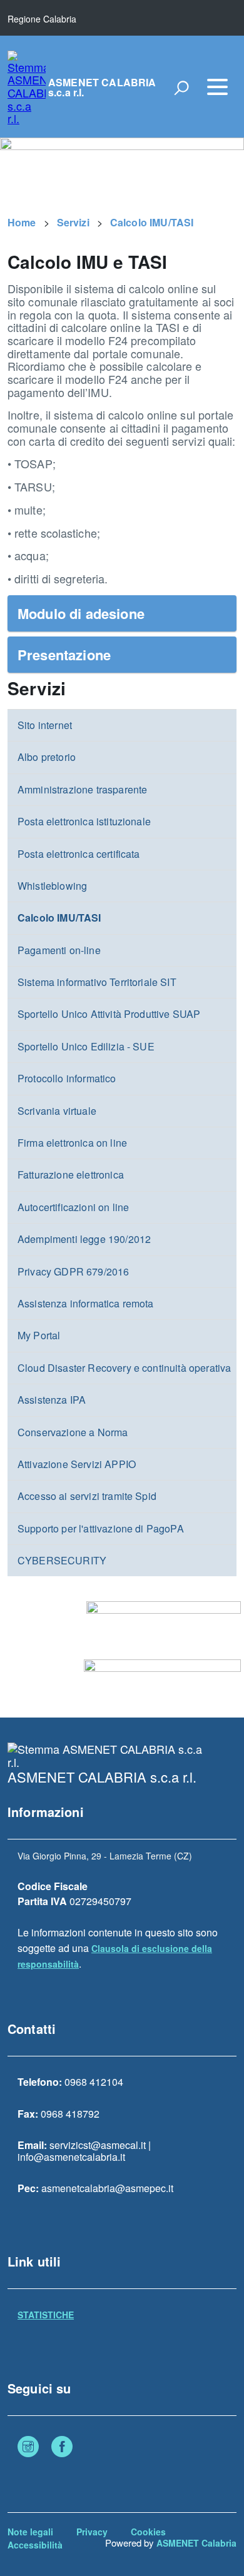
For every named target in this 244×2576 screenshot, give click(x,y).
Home (22, 222)
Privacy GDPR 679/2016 (73, 1271)
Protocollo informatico (67, 1078)
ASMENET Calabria (196, 2543)
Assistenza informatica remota (86, 1303)
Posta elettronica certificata (79, 854)
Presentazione (64, 655)
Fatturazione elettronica (71, 1175)
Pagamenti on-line (59, 950)
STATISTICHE (46, 2315)
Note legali (30, 2532)
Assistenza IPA (52, 1400)
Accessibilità (35, 2545)
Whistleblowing (52, 886)
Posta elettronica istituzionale (84, 821)
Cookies (148, 2532)
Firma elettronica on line (72, 1143)
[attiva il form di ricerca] (181, 88)
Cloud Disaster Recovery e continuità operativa (124, 1368)
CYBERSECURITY (62, 1560)
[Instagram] (28, 2448)
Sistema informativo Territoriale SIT (97, 982)
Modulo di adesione (81, 613)
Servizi (73, 222)
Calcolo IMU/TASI (152, 222)
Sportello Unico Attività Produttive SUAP (109, 1014)
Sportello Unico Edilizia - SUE (86, 1046)
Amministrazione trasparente (82, 789)
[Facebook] (62, 2448)
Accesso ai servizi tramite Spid (87, 1496)
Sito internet (45, 725)
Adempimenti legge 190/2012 (84, 1239)
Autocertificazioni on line (73, 1207)
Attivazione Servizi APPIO (77, 1464)
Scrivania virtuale (57, 1111)
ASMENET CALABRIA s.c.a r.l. (102, 88)
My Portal (39, 1335)
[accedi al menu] (217, 87)
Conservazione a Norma (73, 1432)
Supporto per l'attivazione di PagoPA (101, 1528)
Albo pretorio (47, 757)
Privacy (92, 2532)
